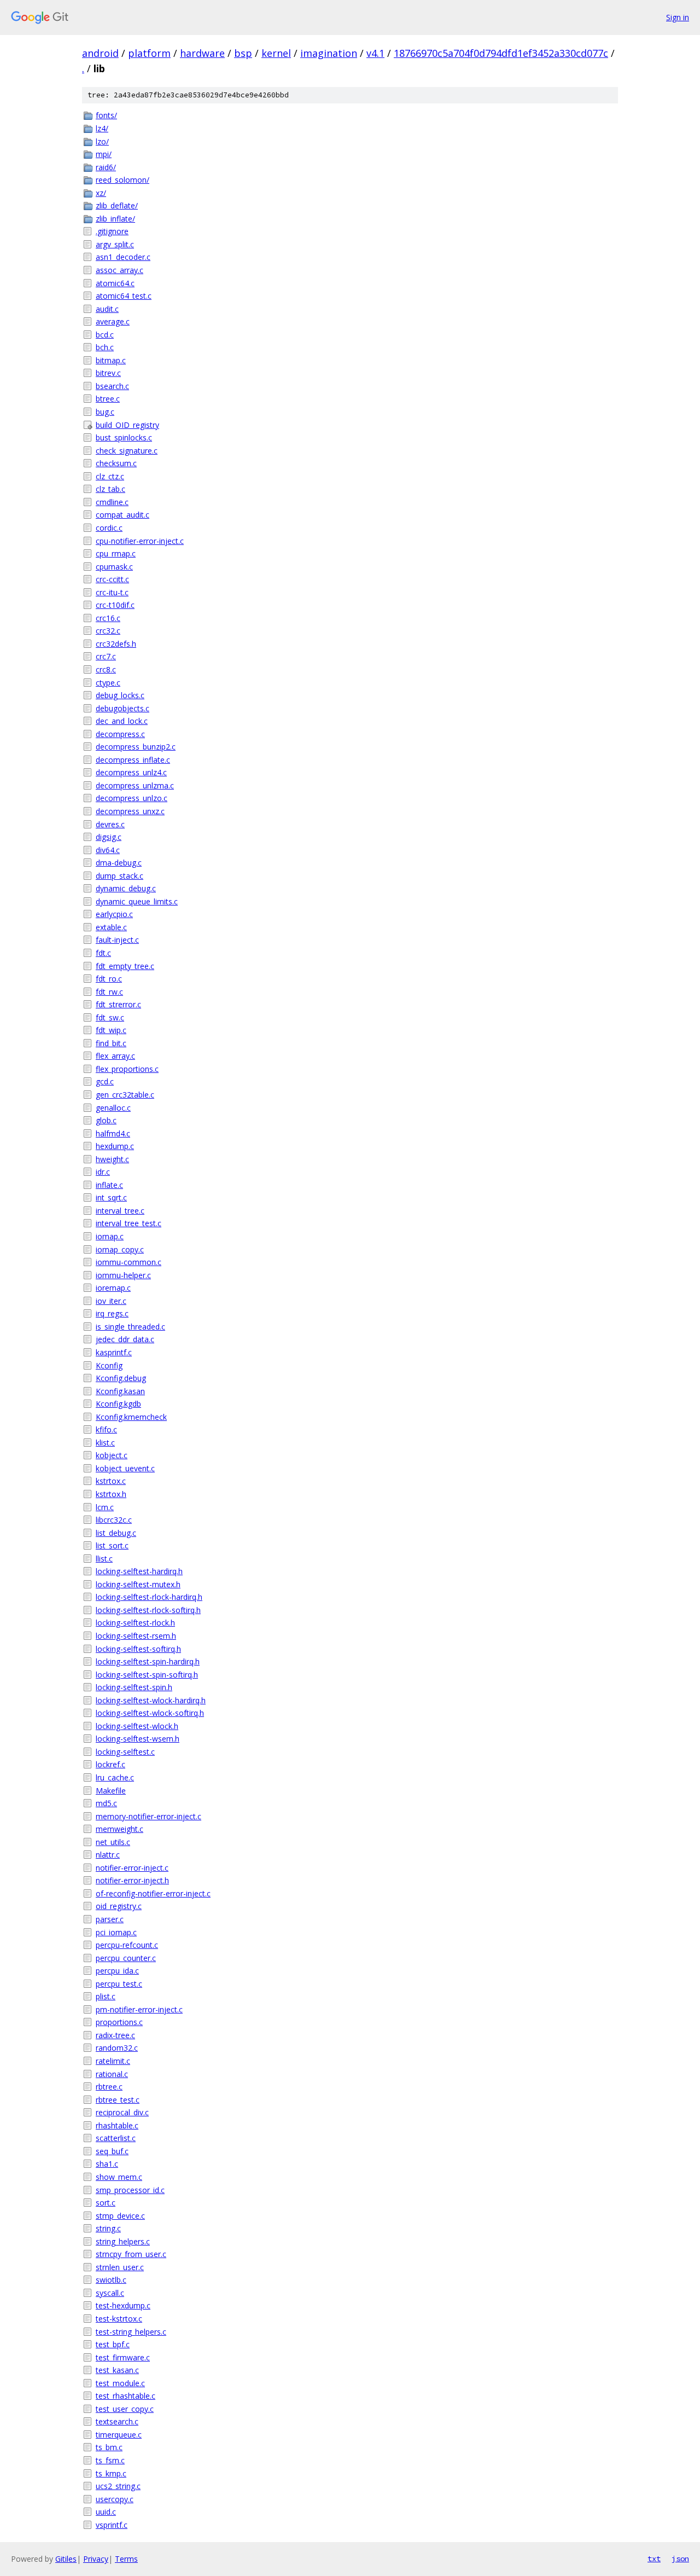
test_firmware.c (123, 2357)
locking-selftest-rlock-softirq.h (148, 1610)
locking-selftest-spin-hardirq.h (148, 1661)
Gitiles (66, 2559)
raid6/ (106, 167)
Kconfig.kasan (120, 1391)
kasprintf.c (114, 1352)
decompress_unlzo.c (132, 798)
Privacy (96, 2559)
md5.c (106, 1803)
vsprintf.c (112, 2525)
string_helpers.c (123, 2241)
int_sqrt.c (111, 1197)
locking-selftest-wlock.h (137, 1726)
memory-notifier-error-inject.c (148, 1816)
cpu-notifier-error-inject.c (140, 541)
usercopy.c (115, 2499)
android (100, 53)
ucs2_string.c (118, 2486)
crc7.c (106, 656)
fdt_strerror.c (118, 1004)
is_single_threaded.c (130, 1327)
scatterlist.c (116, 2138)
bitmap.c (111, 360)
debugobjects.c (122, 708)
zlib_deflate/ (117, 205)
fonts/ (106, 115)
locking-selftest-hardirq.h (139, 1571)
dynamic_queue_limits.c (137, 901)
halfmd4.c (113, 1133)
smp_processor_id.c (130, 2190)
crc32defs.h (116, 644)
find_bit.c (111, 1043)
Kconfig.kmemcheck (131, 1417)
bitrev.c (108, 373)
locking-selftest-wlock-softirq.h (150, 1713)
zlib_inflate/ (115, 219)
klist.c (105, 1443)
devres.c (110, 824)
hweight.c (112, 1159)
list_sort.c (112, 1545)
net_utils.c (113, 1842)
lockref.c (110, 1764)
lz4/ (102, 128)
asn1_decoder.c (123, 257)
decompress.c (120, 734)
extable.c (111, 927)
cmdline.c (112, 502)
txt (654, 2558)
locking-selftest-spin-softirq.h (147, 1675)
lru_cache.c (115, 1777)
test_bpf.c (113, 2344)
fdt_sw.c (110, 1017)
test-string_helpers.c (131, 2332)
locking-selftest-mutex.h (138, 1584)
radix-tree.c (115, 2035)
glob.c (106, 1120)
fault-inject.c (117, 940)
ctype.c (108, 683)
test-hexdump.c (123, 2305)
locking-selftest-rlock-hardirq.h (149, 1597)
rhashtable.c (117, 2125)
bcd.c (105, 335)
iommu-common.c (129, 1262)
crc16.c (108, 618)
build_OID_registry (127, 425)
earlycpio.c (114, 914)
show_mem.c (119, 2177)
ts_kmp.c (111, 2473)
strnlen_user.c (120, 2267)
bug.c (105, 412)
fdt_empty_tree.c (125, 966)
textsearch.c (117, 2421)
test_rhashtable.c (126, 2396)
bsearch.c (112, 386)
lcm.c (105, 1507)
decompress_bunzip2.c (136, 747)
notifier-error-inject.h (132, 1880)
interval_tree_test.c (129, 1223)
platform (149, 53)
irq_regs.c (112, 1313)
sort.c (106, 2203)
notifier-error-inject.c (132, 1868)
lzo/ (102, 141)
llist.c (104, 1559)
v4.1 (375, 53)
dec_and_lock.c (122, 721)
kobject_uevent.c (125, 1468)
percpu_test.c (119, 1984)
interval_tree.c (120, 1211)
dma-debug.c (119, 863)
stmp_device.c (120, 2216)
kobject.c (112, 1455)
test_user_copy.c (125, 2409)
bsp (243, 53)
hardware (202, 53)
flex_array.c (115, 1056)
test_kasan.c (117, 2370)
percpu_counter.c (126, 1958)
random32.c (117, 2048)
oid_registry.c (119, 1906)
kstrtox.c (111, 1481)
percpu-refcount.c (127, 1945)
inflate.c (109, 1185)
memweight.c (119, 1829)
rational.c (112, 2074)
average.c (113, 321)
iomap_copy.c (120, 1249)
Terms (126, 2559)
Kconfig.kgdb (118, 1404)
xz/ (101, 193)
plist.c (106, 1996)
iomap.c (110, 1236)
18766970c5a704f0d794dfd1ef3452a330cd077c (501, 53)
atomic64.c (115, 283)
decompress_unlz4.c (131, 772)
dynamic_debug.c (126, 888)
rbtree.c (109, 2087)
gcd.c (105, 1081)
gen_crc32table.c (125, 1095)
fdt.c (103, 953)
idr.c (103, 1172)
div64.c (108, 850)
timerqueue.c (119, 2435)
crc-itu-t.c (112, 592)
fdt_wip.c (111, 1030)
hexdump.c (115, 1146)
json (680, 2558)
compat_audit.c (122, 515)
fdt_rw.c (109, 992)
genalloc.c (113, 1108)
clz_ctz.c (110, 476)
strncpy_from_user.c (131, 2254)
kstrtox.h (111, 1494)
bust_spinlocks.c (124, 437)
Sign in (678, 17)
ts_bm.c (109, 2447)
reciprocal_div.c (122, 2112)
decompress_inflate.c (133, 760)
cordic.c (109, 528)
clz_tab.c (110, 489)
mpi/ (104, 154)
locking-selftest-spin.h (134, 1687)
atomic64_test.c (124, 296)
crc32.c (108, 631)
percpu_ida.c (117, 1971)
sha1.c (107, 2164)
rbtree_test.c (118, 2100)
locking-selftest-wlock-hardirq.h (151, 1700)
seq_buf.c (112, 2151)
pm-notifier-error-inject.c (139, 2009)
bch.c (105, 347)
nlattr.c (108, 1855)
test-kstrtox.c (119, 2319)
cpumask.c (114, 567)
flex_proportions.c (127, 1069)
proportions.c (119, 2022)
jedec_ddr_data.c (125, 1339)
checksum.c (116, 463)
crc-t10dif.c (115, 605)
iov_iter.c (111, 1301)
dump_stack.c (119, 876)
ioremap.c (113, 1288)
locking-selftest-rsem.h (136, 1636)
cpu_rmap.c (116, 553)
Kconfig (109, 1365)
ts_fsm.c (110, 2460)
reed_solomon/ (122, 180)
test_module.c (120, 2383)
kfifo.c (106, 1429)
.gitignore (112, 231)
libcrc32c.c (114, 1520)
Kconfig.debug (121, 1378)
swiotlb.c (111, 2280)
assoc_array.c (119, 270)
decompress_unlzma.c (135, 785)
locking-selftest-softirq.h (138, 1649)
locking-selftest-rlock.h (135, 1623)
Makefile (111, 1791)
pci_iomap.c (116, 1932)
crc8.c (106, 669)
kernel (276, 53)
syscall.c (110, 2293)
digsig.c (109, 837)
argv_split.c (115, 244)
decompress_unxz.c (130, 811)
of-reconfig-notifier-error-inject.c (153, 1893)
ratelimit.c (113, 2061)
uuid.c (106, 2512)
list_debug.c (116, 1533)
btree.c (108, 399)
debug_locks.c (120, 695)
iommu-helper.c (123, 1275)
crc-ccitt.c (112, 579)
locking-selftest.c (125, 1752)
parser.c (110, 1919)
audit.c (107, 309)
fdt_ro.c (109, 979)
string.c (108, 2228)
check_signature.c (127, 451)
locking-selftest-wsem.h (138, 1739)
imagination (329, 53)
